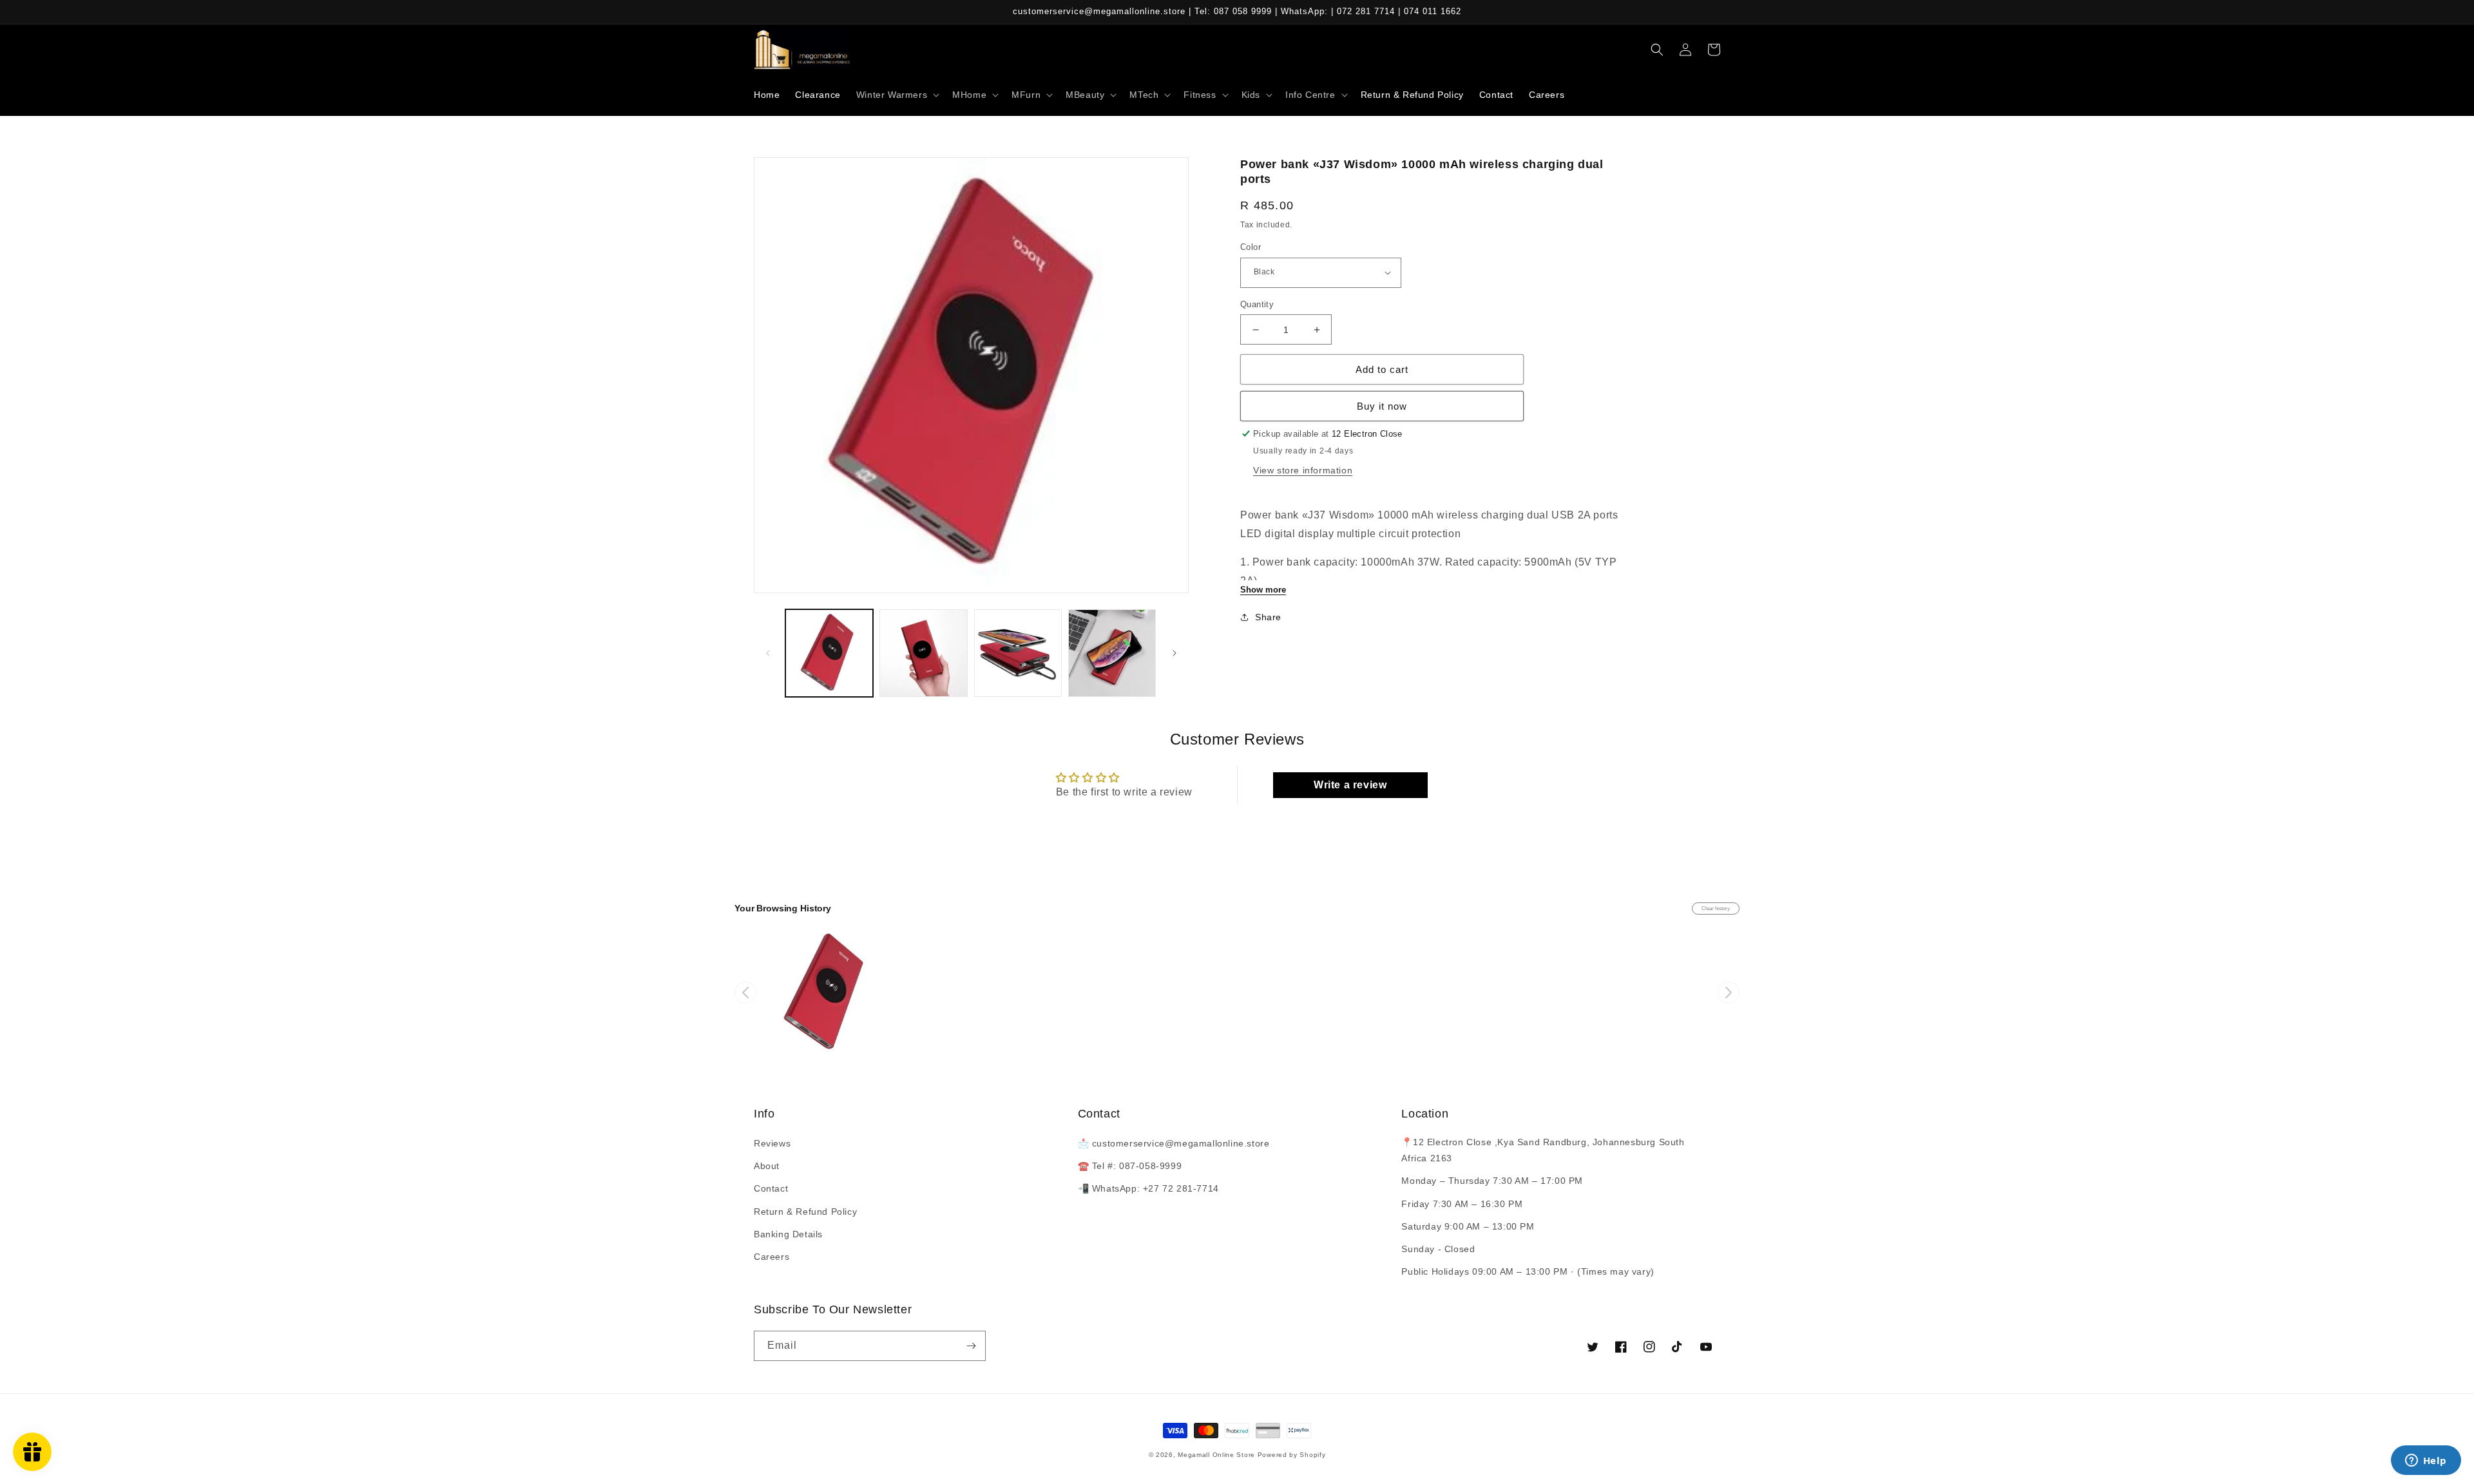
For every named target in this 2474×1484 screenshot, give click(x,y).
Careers (772, 1257)
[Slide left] (768, 653)
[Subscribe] (971, 1346)
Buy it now (1382, 406)
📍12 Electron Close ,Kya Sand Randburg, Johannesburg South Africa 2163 (1543, 1150)
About (767, 1166)
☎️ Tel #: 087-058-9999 (1130, 1166)
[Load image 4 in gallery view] (1112, 653)
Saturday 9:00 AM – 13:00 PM (1468, 1226)
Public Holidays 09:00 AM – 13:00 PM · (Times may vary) (1528, 1271)
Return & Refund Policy (805, 1212)
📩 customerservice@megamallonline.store (1174, 1143)
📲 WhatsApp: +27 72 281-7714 (1148, 1188)
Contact (771, 1188)
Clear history (1716, 908)
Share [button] (1268, 617)
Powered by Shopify (1292, 1455)
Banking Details (788, 1234)
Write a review (1350, 785)
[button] (897, 95)
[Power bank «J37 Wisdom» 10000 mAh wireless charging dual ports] (827, 993)
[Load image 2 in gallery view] (923, 653)
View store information (1303, 470)
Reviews (772, 1143)
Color (1251, 247)
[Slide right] (1175, 653)
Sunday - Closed (1438, 1249)
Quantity (1257, 304)
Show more (1263, 590)
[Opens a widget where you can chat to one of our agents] (2426, 1461)
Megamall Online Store (1217, 1455)
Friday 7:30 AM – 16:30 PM (1462, 1204)
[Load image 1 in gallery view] (829, 653)
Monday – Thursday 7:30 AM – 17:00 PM (1492, 1181)
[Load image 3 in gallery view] (1018, 653)
